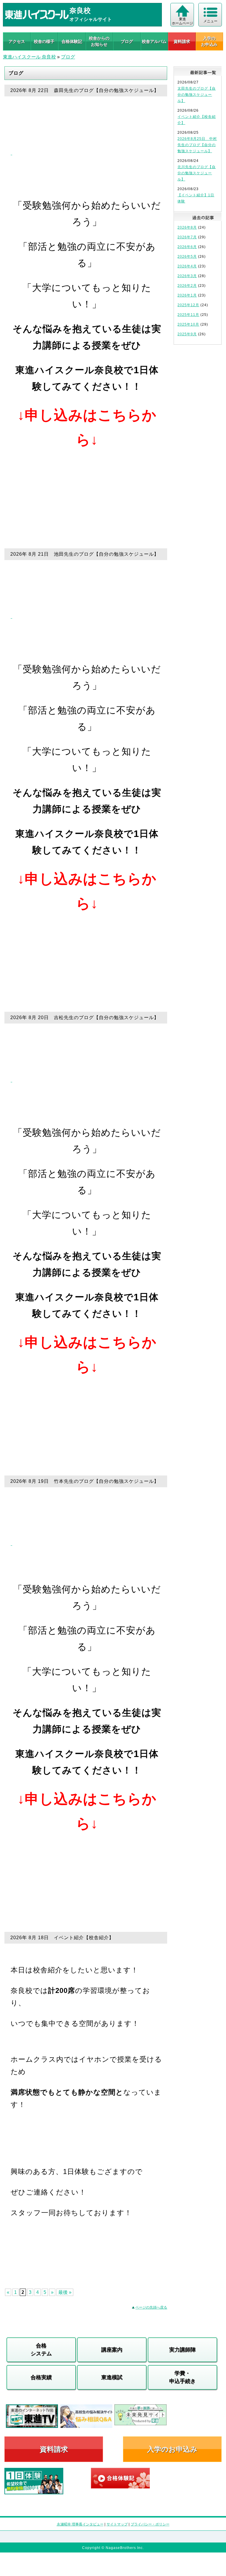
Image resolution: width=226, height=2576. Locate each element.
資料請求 (182, 41)
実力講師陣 (182, 2350)
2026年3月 (187, 276)
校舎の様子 (44, 41)
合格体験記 (72, 41)
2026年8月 (187, 227)
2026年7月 (187, 237)
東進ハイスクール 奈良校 (29, 57)
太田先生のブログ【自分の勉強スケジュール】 (197, 95)
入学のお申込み (172, 2449)
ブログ (127, 41)
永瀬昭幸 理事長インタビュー (80, 2524)
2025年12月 (188, 305)
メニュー (210, 21)
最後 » (65, 2292)
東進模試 (112, 2377)
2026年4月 (187, 266)
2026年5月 (187, 257)
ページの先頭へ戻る (151, 2307)
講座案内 (112, 2350)
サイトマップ (117, 2524)
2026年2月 (187, 286)
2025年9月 (187, 334)
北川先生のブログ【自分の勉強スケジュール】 (197, 173)
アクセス (17, 41)
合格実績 (41, 2377)
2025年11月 (188, 315)
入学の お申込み (209, 41)
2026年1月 (187, 295)
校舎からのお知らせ (99, 41)
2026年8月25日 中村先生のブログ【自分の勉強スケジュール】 (197, 145)
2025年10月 (188, 324)
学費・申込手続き (182, 2377)
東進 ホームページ (182, 21)
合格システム (41, 2350)
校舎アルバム (154, 41)
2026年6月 (187, 247)
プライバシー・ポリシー (150, 2524)
